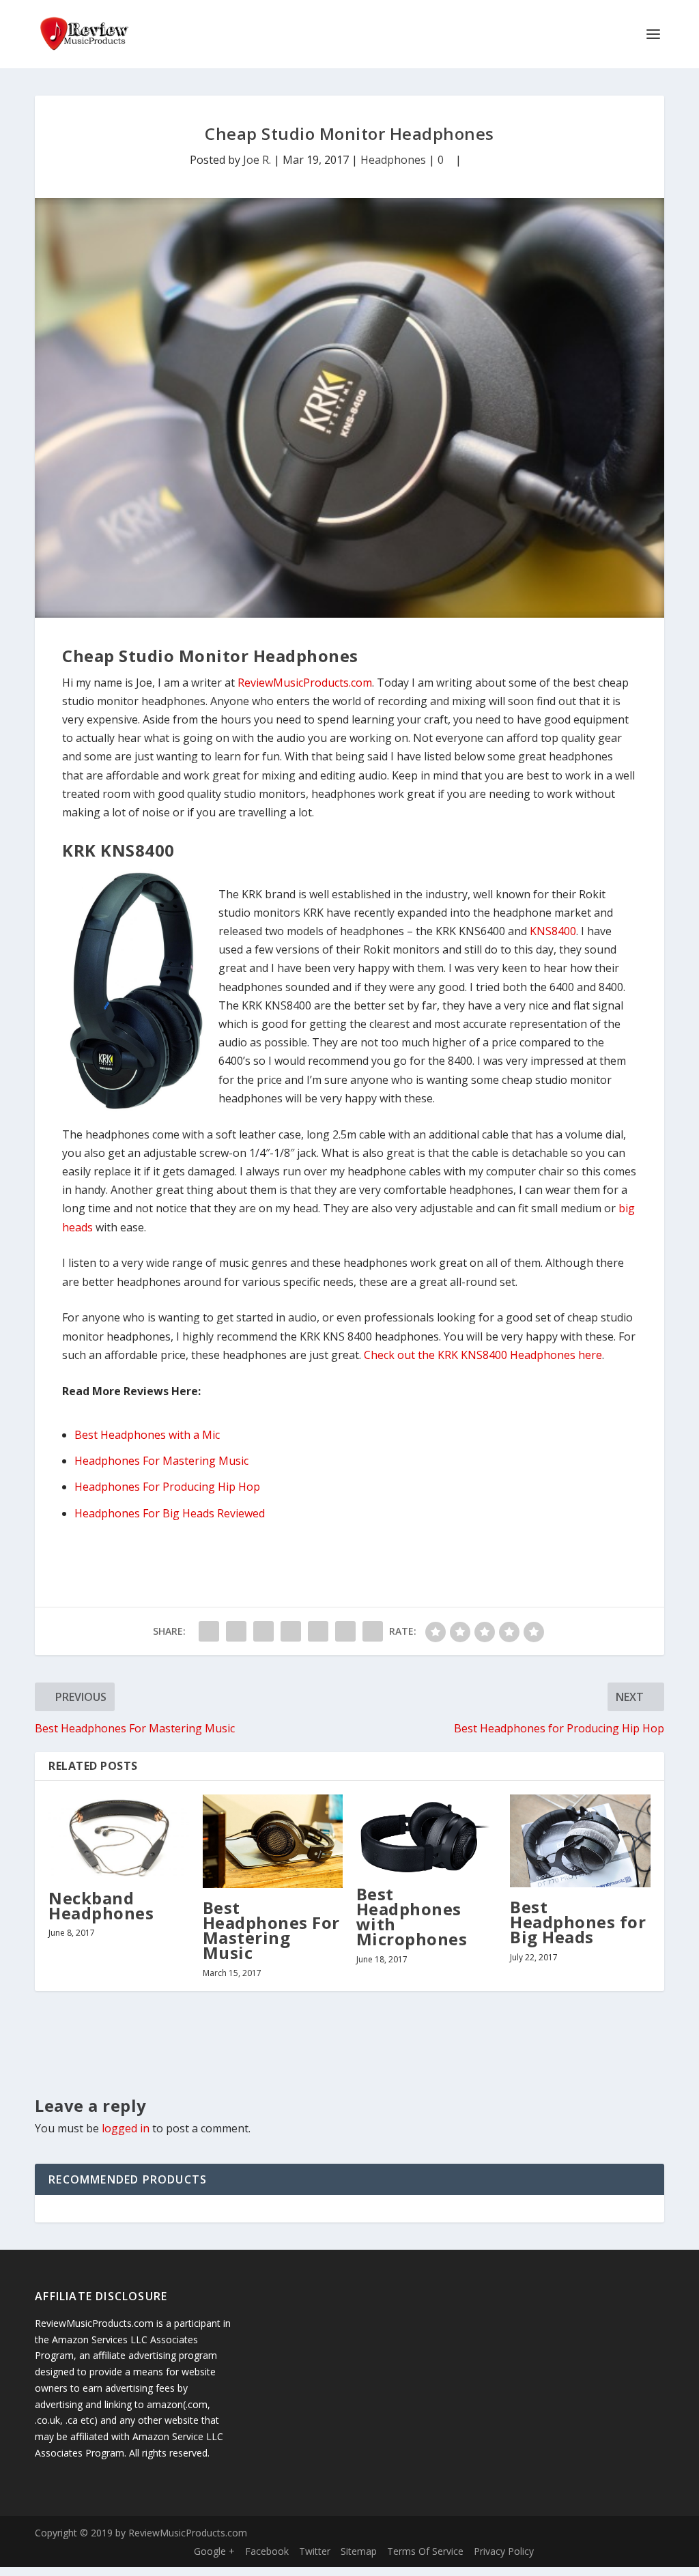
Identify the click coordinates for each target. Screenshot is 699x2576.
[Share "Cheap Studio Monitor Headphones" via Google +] (263, 1631)
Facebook (267, 2551)
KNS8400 (553, 931)
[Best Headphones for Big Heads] (580, 1841)
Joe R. (257, 160)
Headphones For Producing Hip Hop (167, 1487)
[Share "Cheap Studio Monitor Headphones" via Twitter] (236, 1631)
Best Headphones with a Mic (147, 1435)
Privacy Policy (504, 2551)
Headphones (393, 160)
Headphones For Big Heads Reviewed (170, 1513)
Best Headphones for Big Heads (578, 1922)
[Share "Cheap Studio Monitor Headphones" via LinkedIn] (345, 1631)
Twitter (315, 2551)
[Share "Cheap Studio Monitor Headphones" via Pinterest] (318, 1631)
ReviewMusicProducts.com (305, 683)
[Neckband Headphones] (118, 1836)
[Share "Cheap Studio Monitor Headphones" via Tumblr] (291, 1631)
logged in (126, 2128)
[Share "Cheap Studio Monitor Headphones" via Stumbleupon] (373, 1631)
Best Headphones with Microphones (412, 1917)
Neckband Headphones (101, 1905)
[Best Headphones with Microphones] (426, 1834)
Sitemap (359, 2551)
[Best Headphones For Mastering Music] (273, 1841)
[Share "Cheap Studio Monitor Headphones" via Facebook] (209, 1631)
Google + (214, 2551)
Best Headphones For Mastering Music (271, 1930)
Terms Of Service (425, 2551)
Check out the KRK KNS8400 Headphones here (483, 1355)
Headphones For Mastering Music (161, 1461)
